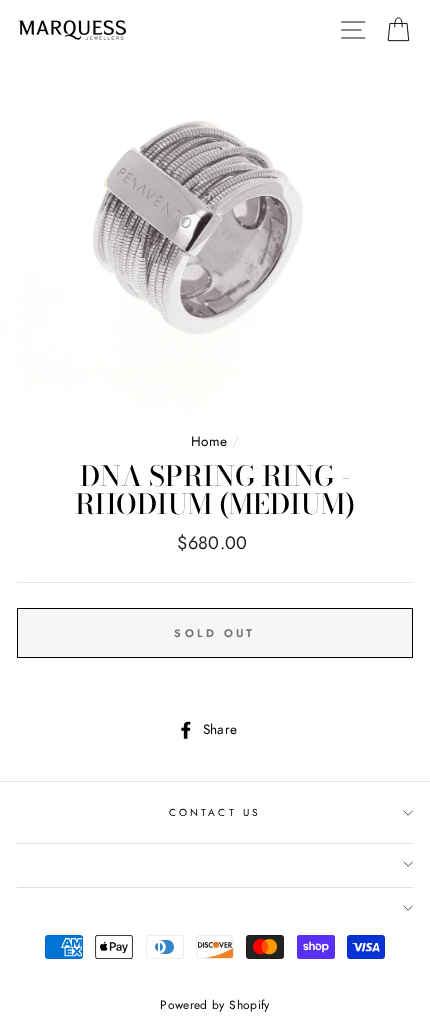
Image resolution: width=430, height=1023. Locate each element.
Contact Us (215, 812)
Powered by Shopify (214, 1005)
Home (209, 441)
